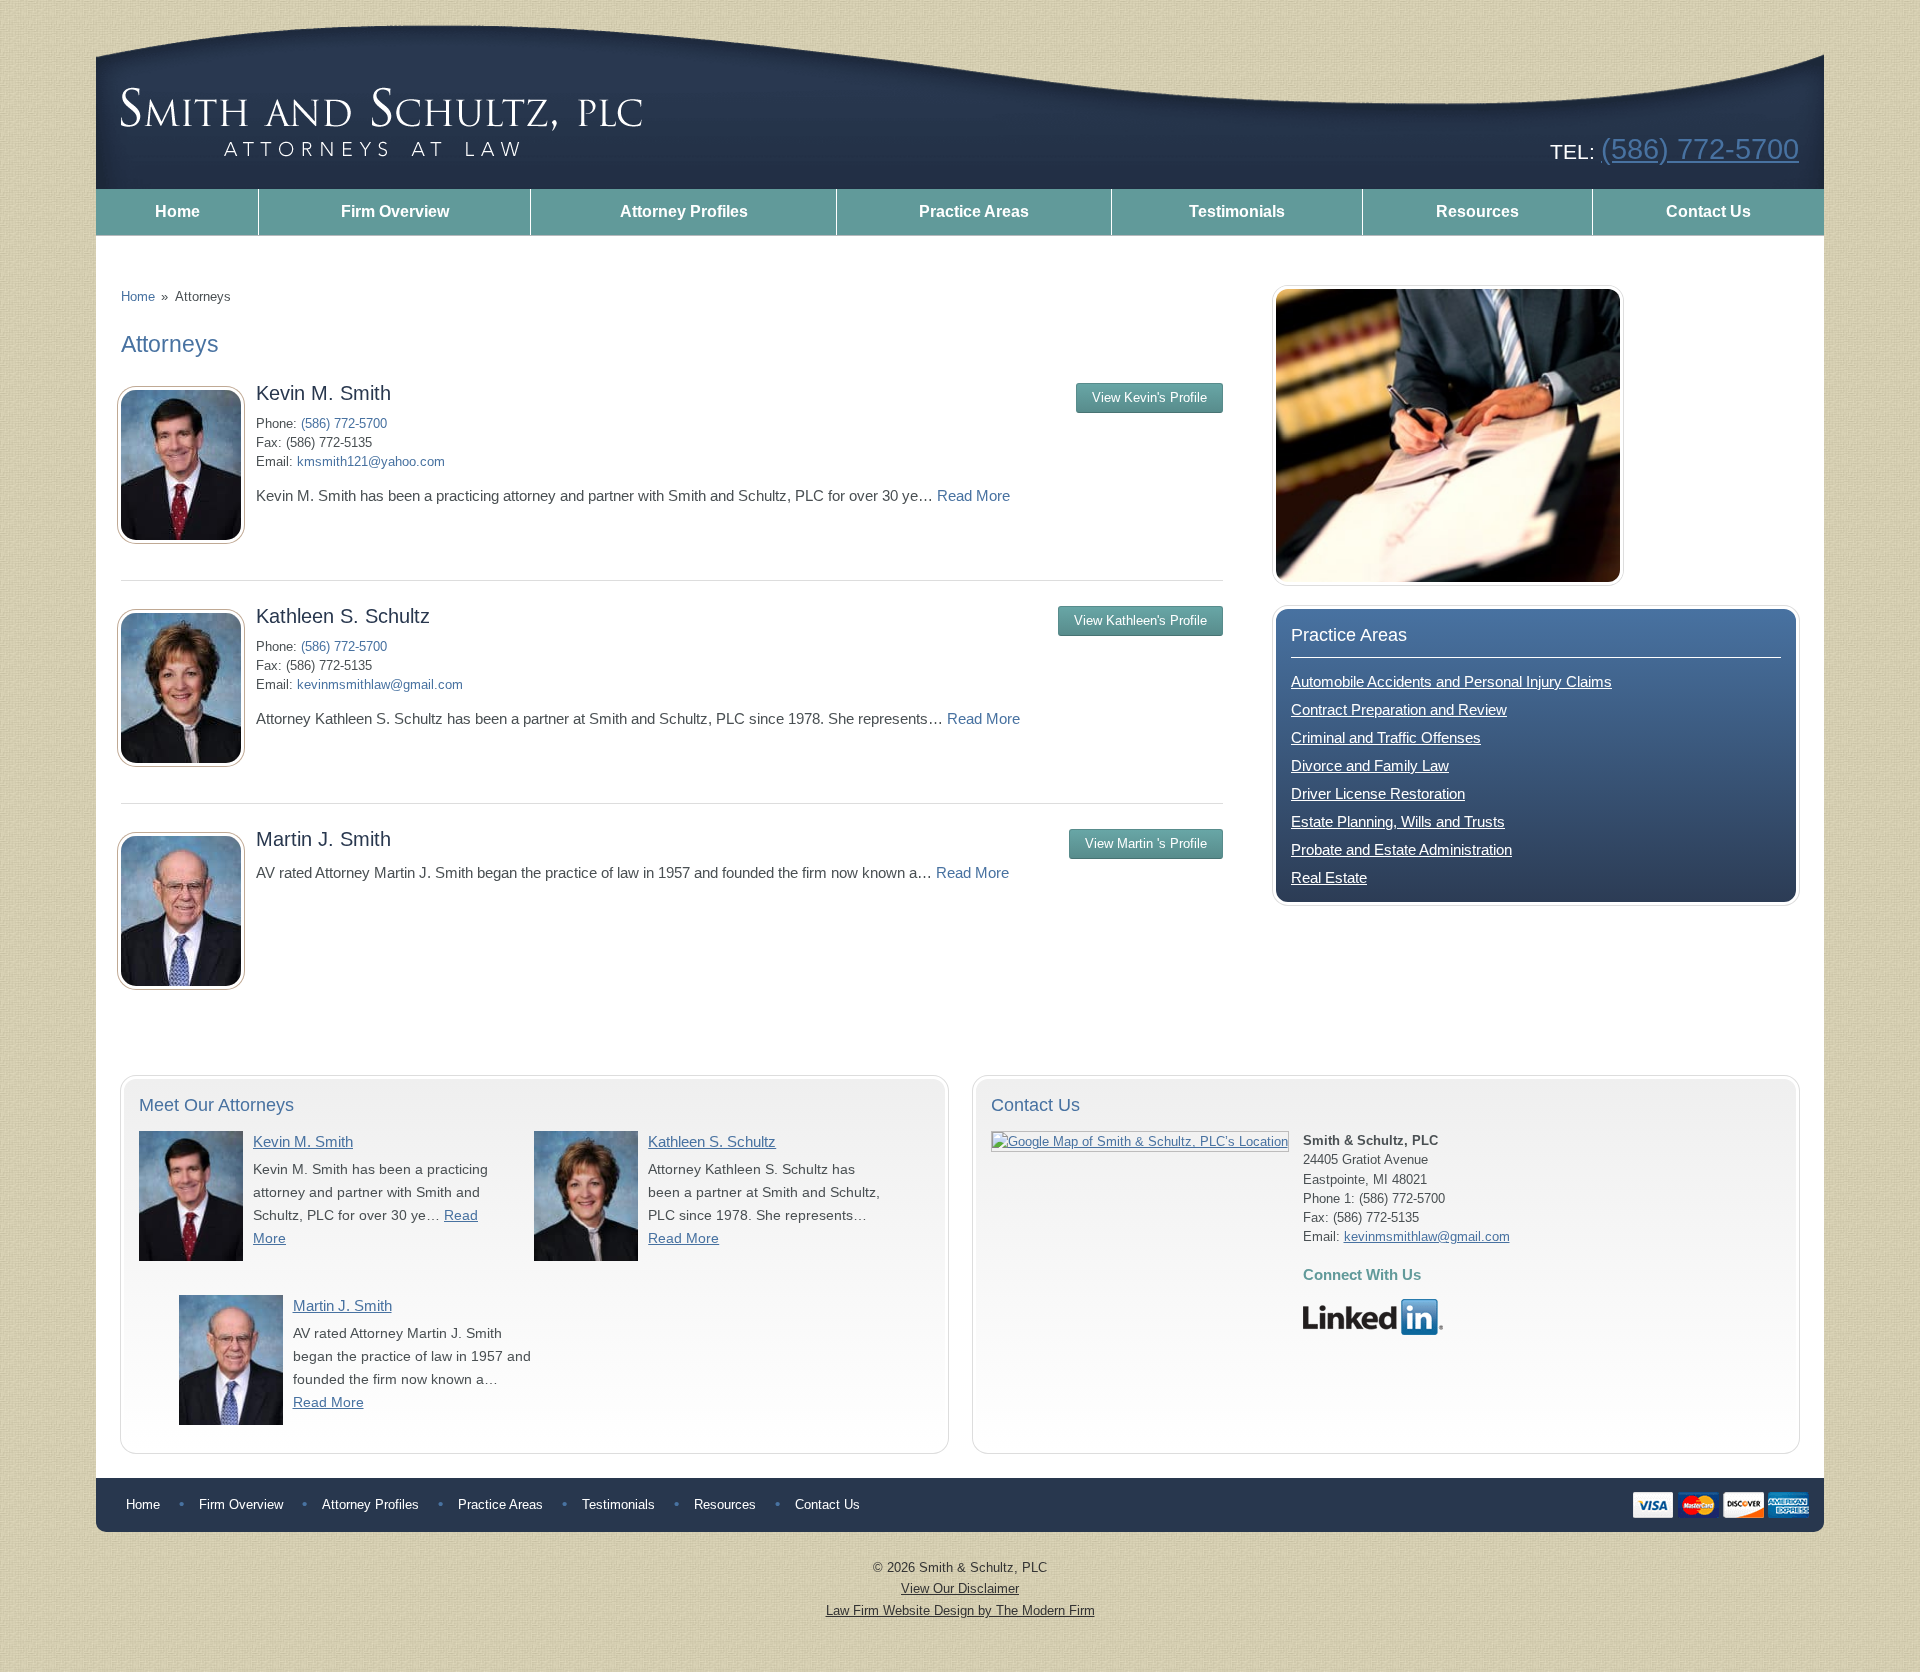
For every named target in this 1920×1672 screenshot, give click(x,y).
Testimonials (1237, 211)
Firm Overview (395, 211)
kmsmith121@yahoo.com (371, 461)
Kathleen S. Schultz (343, 616)
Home (177, 211)
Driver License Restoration (1378, 793)
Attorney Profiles (684, 211)
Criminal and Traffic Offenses (1386, 737)
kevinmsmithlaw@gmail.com (380, 684)
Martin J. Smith (323, 839)
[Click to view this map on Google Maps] (1140, 1141)
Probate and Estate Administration (1401, 849)
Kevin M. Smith (323, 393)
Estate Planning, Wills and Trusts (1398, 821)
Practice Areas (974, 211)
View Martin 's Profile (1146, 843)
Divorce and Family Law (1370, 765)
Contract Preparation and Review (1399, 709)
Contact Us (1708, 211)
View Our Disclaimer (960, 1588)
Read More (973, 495)
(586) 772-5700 (1700, 148)
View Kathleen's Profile (1140, 620)
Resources (1477, 211)
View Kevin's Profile (1149, 397)
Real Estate (1329, 877)
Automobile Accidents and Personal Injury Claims (1451, 681)
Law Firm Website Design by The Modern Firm (960, 1610)
